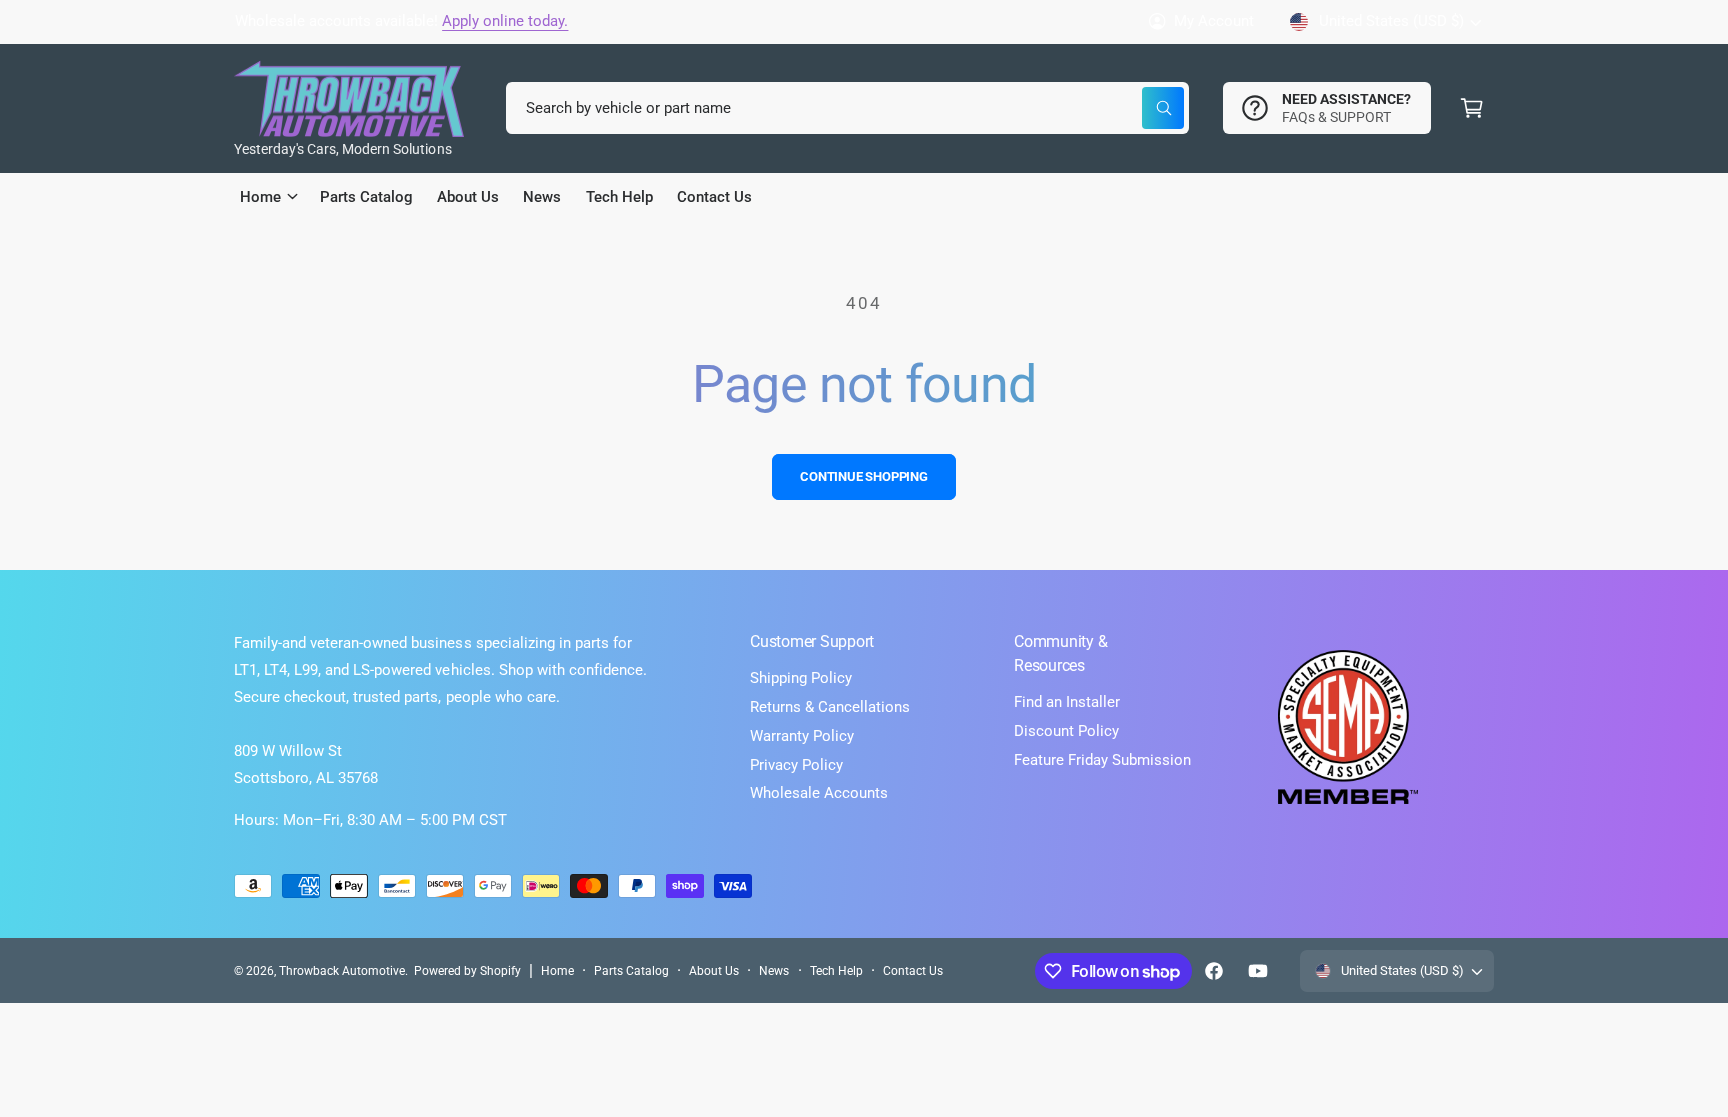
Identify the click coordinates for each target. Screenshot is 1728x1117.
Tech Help (836, 971)
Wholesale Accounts (819, 793)
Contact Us (913, 971)
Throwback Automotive (342, 971)
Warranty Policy (802, 736)
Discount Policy (1066, 731)
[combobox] (847, 108)
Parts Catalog (631, 971)
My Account (1214, 21)
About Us (714, 971)
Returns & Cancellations (830, 707)
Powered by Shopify (467, 971)
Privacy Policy (796, 765)
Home (557, 971)
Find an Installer (1067, 702)
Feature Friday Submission (1102, 760)
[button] (1472, 108)
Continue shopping (864, 476)
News (774, 971)
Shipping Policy (801, 678)
